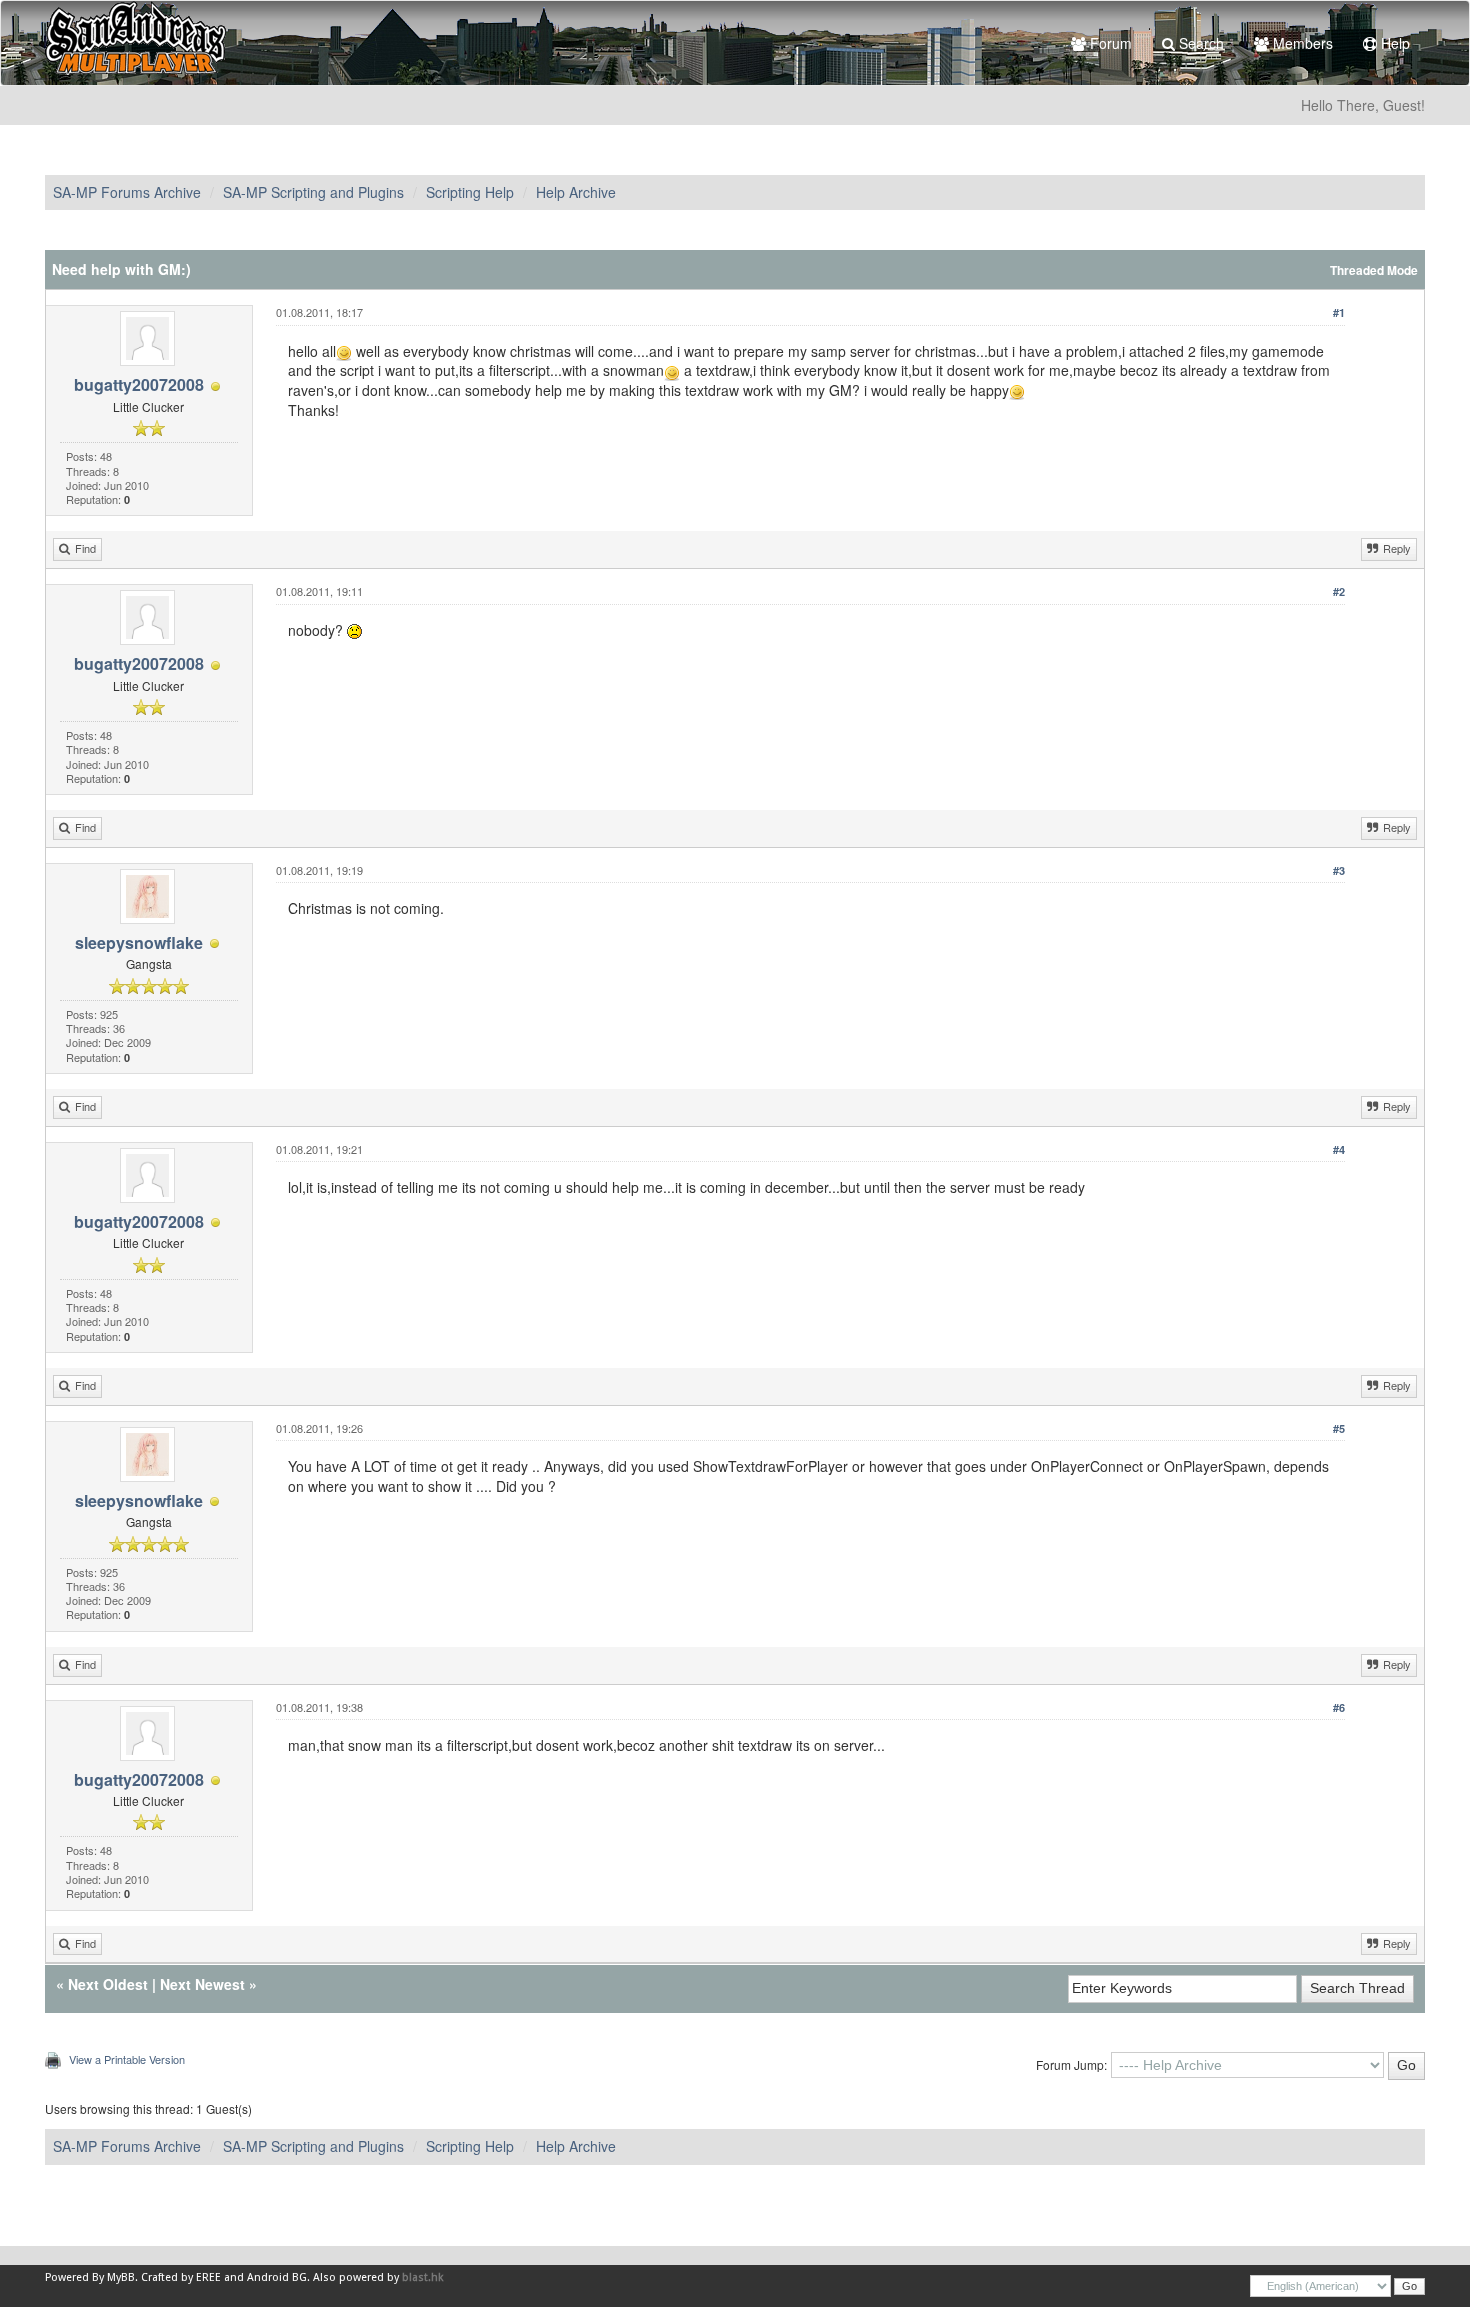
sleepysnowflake (139, 942)
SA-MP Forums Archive (127, 192)
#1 (1339, 312)
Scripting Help (470, 192)
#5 (1339, 1428)
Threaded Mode (1374, 270)
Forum (1109, 43)
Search (1199, 43)
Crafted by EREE (181, 2277)
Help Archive (576, 192)
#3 (1339, 870)
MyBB (121, 2277)
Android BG (277, 2277)
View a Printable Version (127, 2059)
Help (1393, 43)
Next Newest (202, 1984)
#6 (1339, 1707)
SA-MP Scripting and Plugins (313, 192)
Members (1301, 43)
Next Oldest (108, 1984)
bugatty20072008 (139, 384)
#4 (1339, 1149)
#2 (1339, 591)
